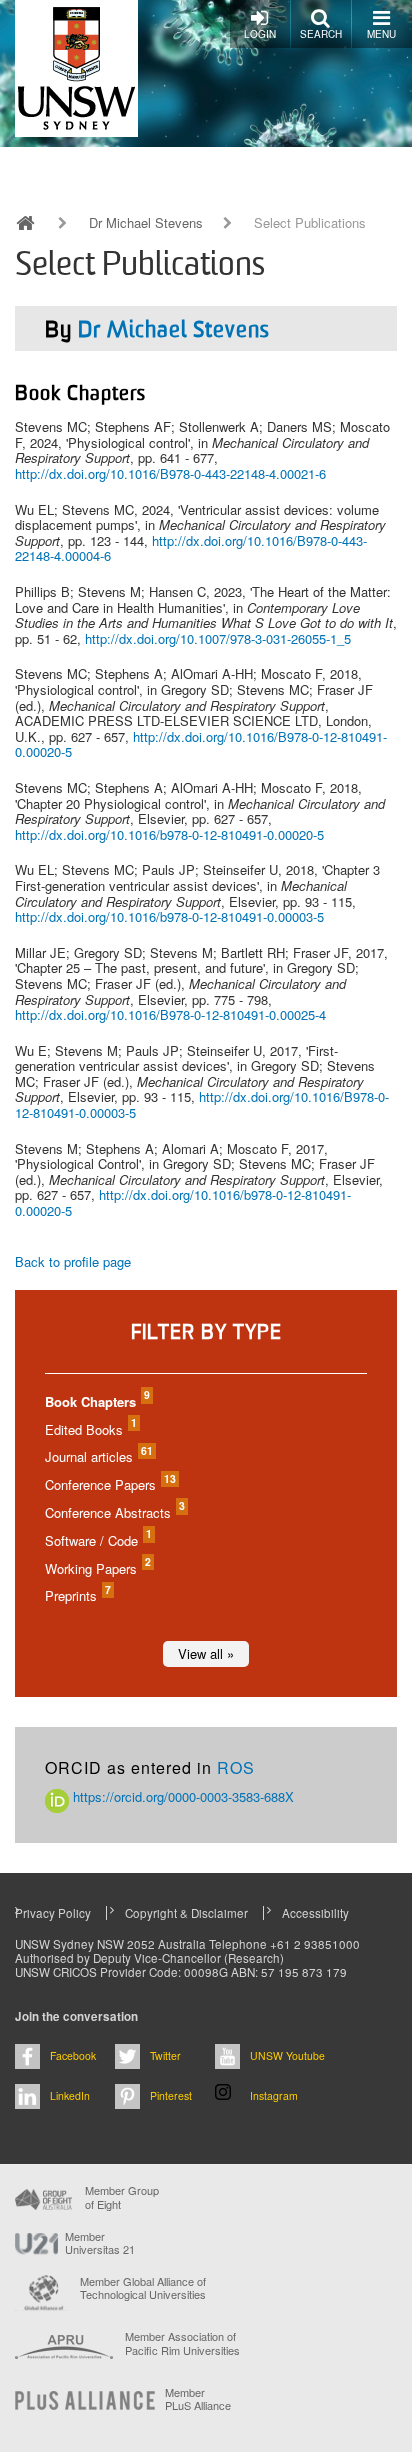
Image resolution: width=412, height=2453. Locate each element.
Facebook (73, 2055)
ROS (236, 1767)
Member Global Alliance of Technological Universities (143, 2288)
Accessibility (315, 1913)
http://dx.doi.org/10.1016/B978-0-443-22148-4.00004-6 (191, 548)
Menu (381, 34)
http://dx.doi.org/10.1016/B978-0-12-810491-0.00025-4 (170, 1014)
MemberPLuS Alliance (198, 2399)
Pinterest (171, 2095)
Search (321, 34)
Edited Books (90, 1429)
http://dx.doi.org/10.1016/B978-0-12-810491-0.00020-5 (201, 744)
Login (260, 34)
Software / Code (97, 1540)
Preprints (77, 1595)
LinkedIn (70, 2095)
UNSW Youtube (287, 2055)
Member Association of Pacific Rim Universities (182, 2343)
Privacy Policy (53, 1913)
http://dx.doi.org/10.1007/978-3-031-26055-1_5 (218, 638)
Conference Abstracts (114, 1512)
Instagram (274, 2095)
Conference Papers (109, 1484)
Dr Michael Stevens (146, 223)
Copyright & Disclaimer (186, 1913)
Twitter (165, 2055)
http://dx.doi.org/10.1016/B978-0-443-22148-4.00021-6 (170, 473)
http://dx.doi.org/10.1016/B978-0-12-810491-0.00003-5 (202, 1104)
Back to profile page (73, 1261)
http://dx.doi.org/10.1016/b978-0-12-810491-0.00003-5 (169, 916)
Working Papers (97, 1568)
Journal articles (98, 1456)
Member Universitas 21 (100, 2243)
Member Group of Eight (122, 2197)
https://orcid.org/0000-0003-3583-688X (181, 1796)
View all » (206, 1653)
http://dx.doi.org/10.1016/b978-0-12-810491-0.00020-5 (169, 834)
